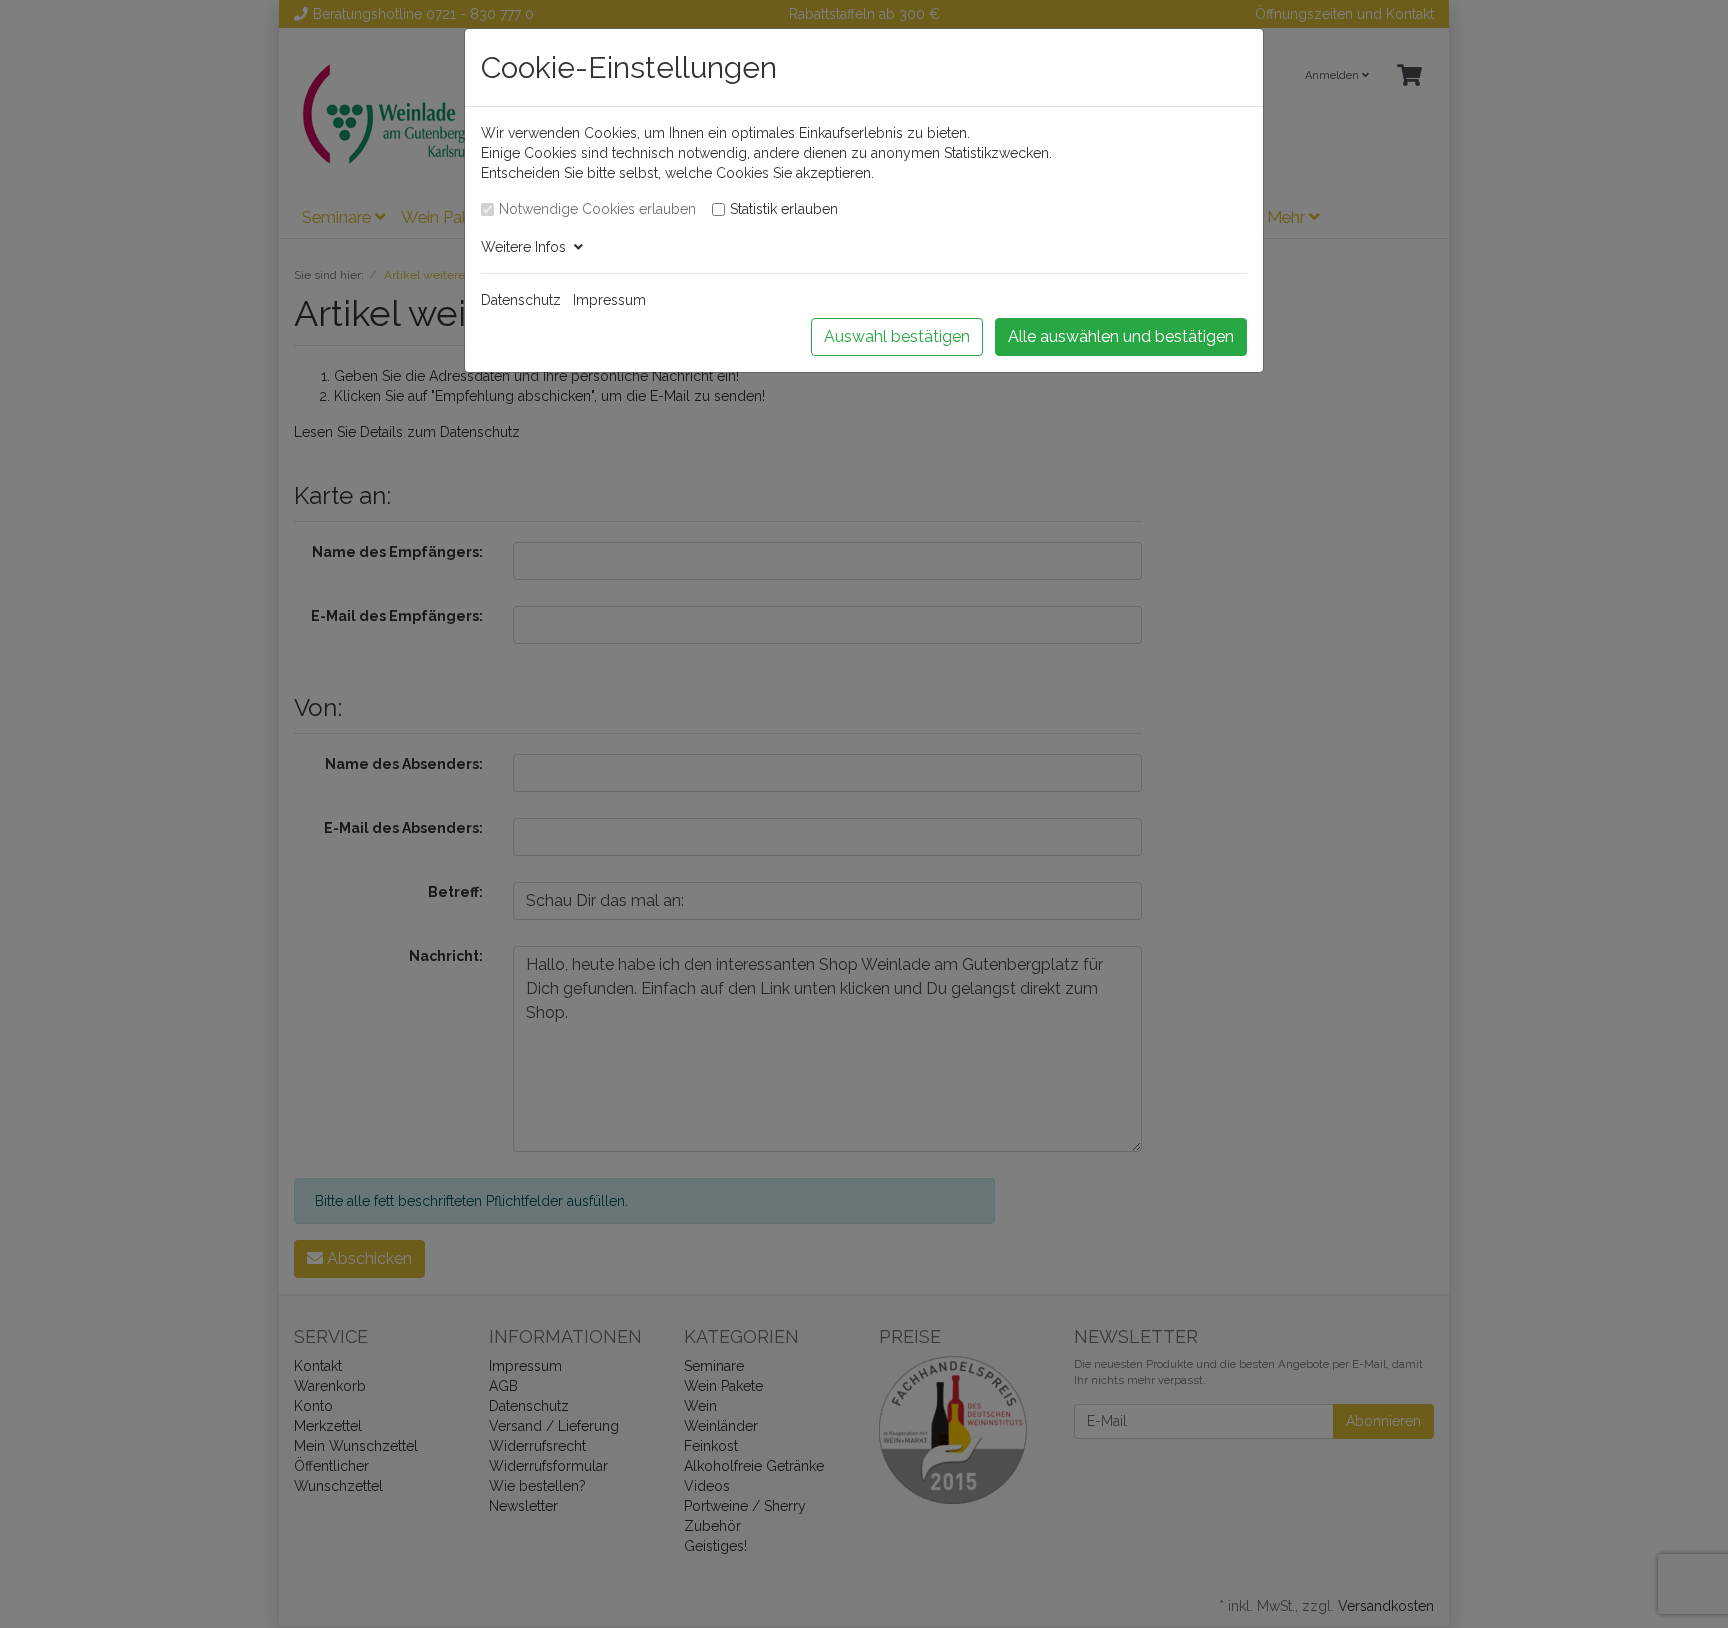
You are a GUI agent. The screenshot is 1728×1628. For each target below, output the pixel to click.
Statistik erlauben (784, 209)
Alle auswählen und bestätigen (1121, 336)
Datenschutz (521, 300)
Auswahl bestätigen (897, 336)
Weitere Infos (527, 247)
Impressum (609, 300)
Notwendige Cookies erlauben (597, 209)
